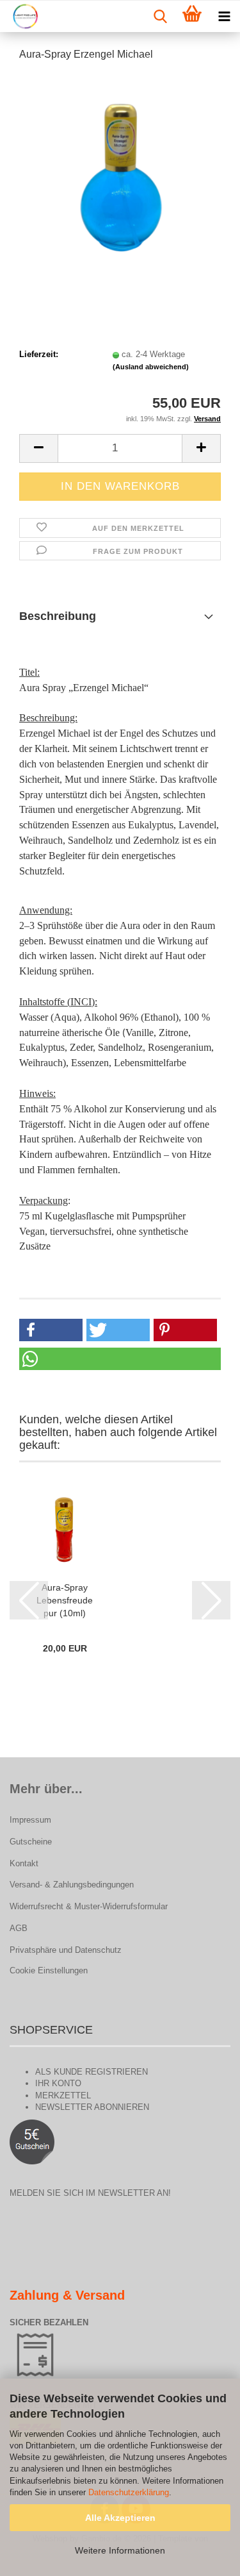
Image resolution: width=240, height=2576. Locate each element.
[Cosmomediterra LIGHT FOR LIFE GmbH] (20, 17)
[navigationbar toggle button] (224, 17)
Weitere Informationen (120, 2550)
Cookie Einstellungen (49, 1970)
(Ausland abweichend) (151, 367)
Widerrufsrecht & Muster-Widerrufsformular (89, 1906)
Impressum (30, 1820)
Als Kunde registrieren (92, 2072)
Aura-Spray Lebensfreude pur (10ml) (65, 1600)
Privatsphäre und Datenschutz (66, 1950)
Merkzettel (63, 2095)
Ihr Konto (58, 2083)
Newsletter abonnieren (92, 2107)
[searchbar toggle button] (160, 17)
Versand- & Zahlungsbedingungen (72, 1885)
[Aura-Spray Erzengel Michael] (120, 169)
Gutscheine (31, 1842)
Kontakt (24, 1863)
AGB (19, 1928)
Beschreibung (58, 616)
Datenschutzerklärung (129, 2492)
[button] (38, 448)
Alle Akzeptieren (120, 2518)
